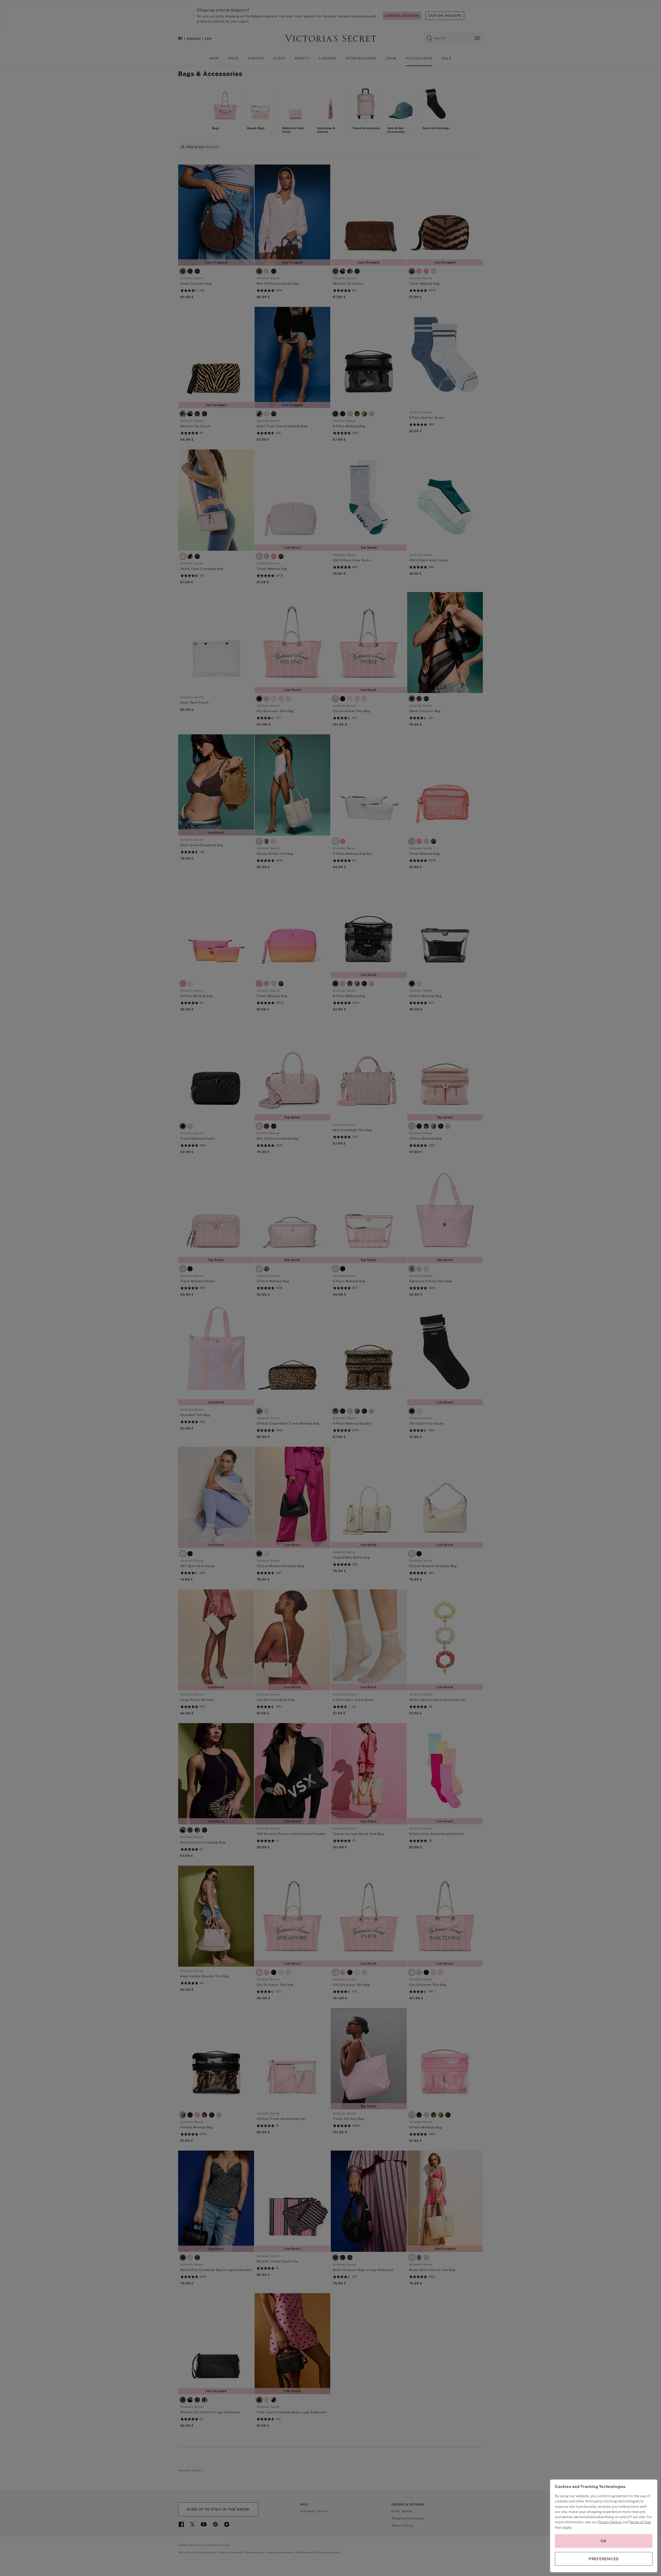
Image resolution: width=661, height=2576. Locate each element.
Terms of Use (640, 2522)
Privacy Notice (610, 2522)
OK (604, 2541)
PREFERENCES (604, 2559)
